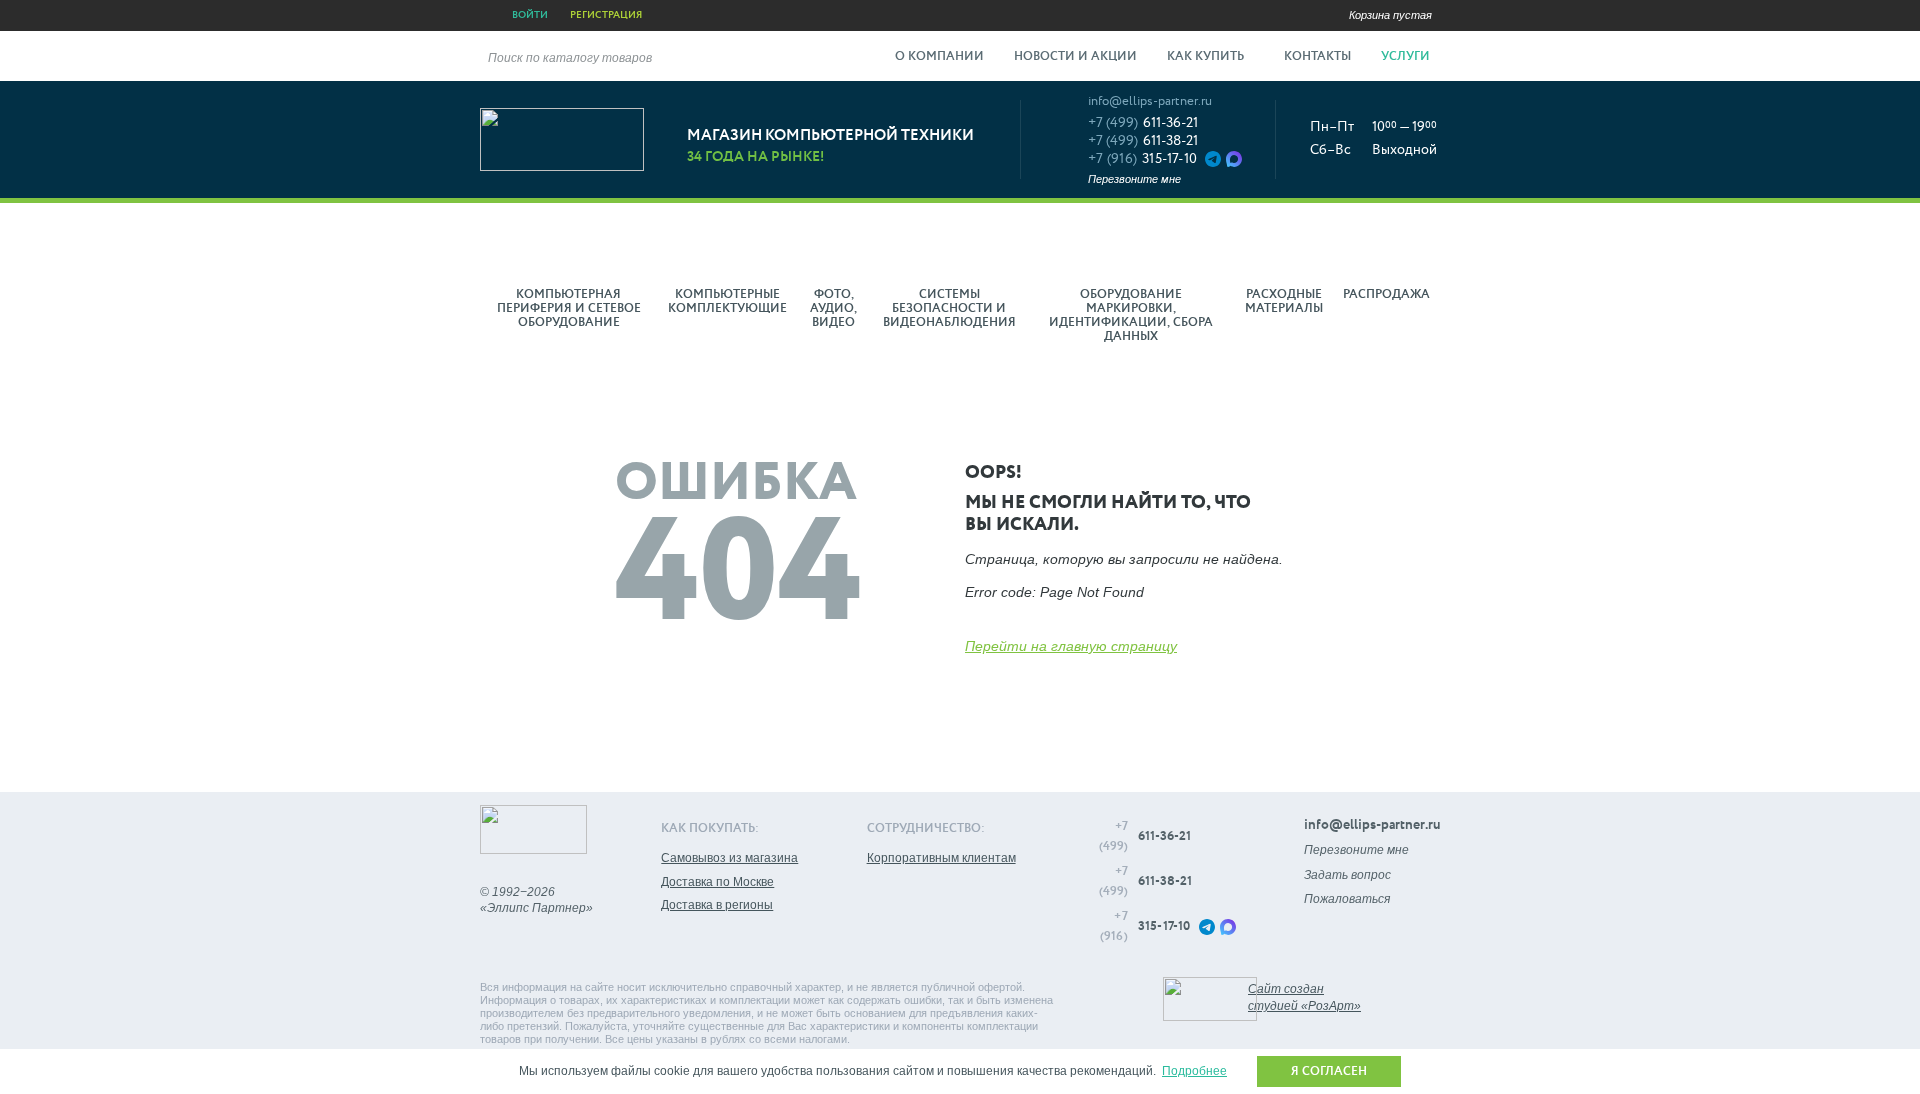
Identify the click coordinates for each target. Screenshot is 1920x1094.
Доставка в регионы (717, 905)
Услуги (1407, 57)
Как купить (1207, 57)
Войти (530, 15)
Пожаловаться (1347, 899)
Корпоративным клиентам (941, 858)
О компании (939, 57)
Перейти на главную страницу (1071, 646)
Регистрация (606, 15)
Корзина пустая (1390, 15)
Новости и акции (1075, 57)
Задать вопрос (1347, 875)
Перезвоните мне (1134, 179)
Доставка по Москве (717, 882)
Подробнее (1194, 1071)
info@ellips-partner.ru (1150, 101)
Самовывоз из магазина (729, 858)
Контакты (1317, 57)
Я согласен (1329, 1072)
